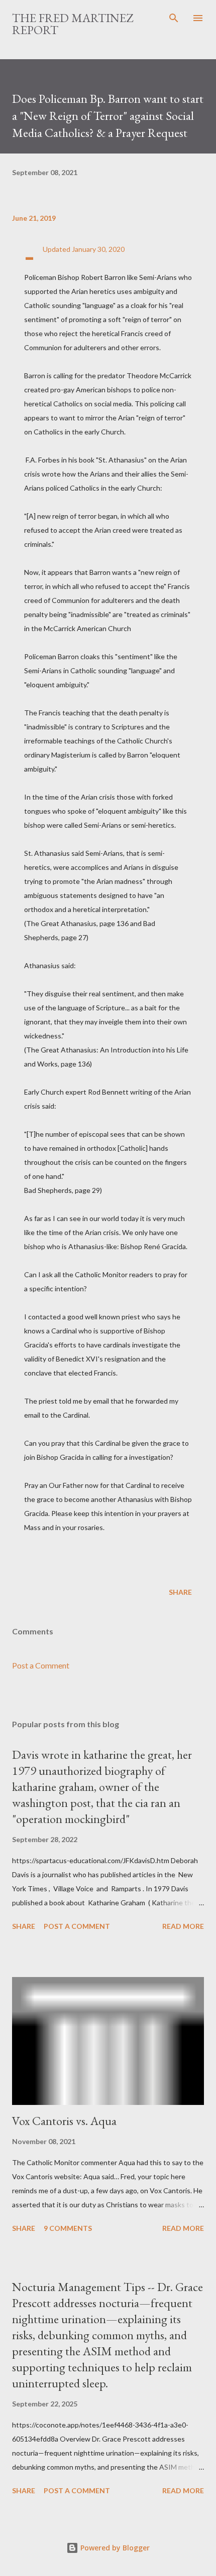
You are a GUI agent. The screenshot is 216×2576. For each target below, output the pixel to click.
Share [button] (180, 1592)
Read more (183, 1926)
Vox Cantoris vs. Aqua (64, 2121)
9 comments (68, 2228)
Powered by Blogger (114, 2548)
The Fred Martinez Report (73, 24)
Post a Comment (41, 1665)
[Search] (174, 18)
